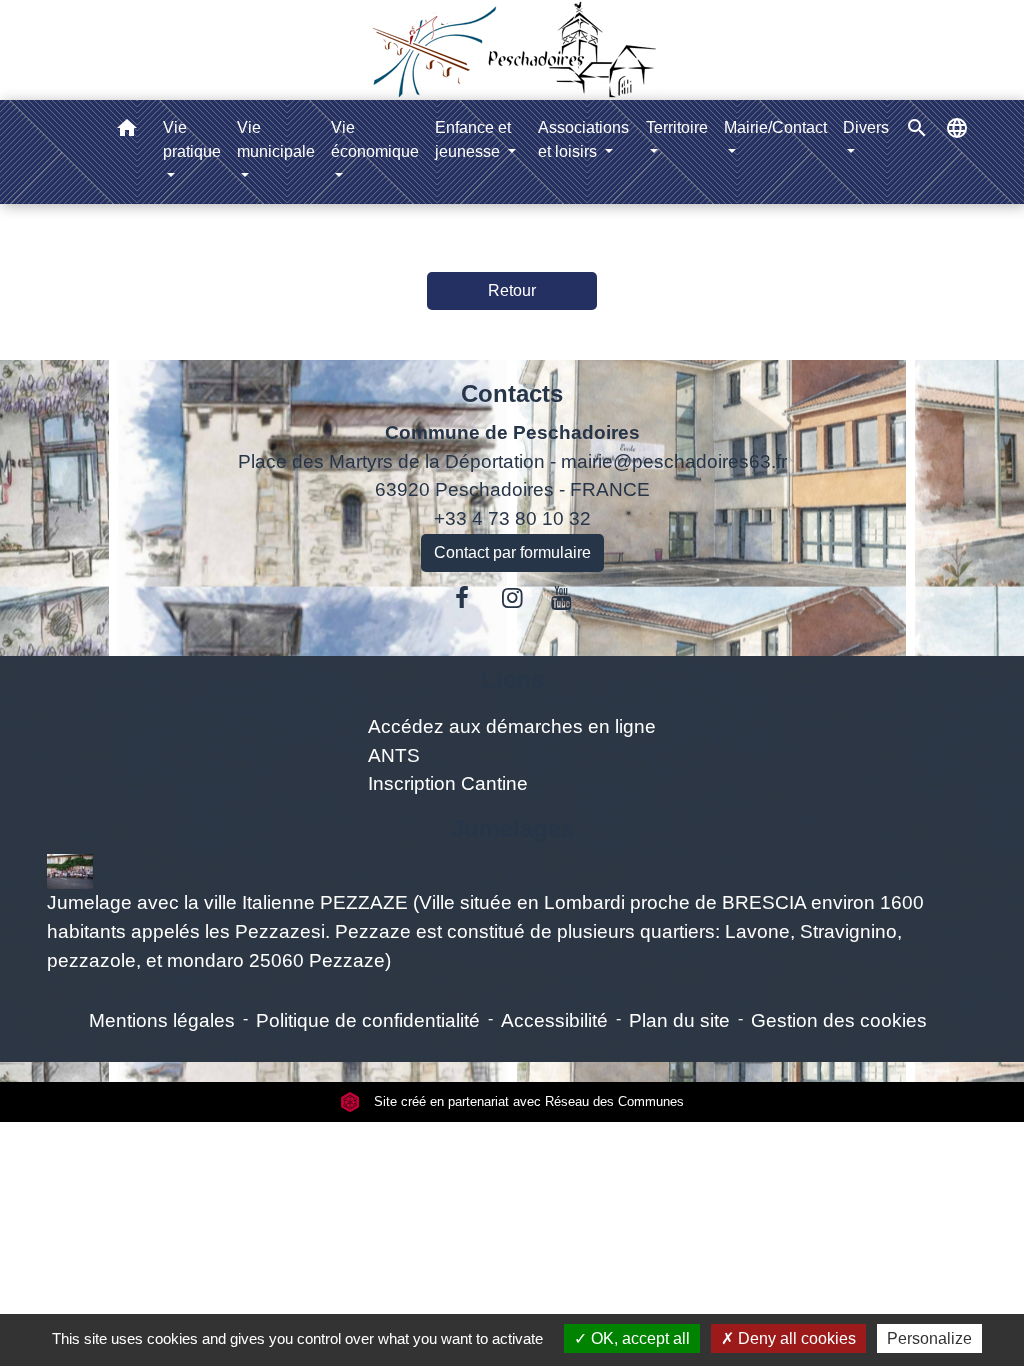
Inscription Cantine (448, 783)
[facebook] (463, 598)
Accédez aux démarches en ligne (512, 726)
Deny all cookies (795, 1338)
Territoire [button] (677, 127)
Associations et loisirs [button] (583, 139)
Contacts (512, 393)
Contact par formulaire (512, 552)
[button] (127, 131)
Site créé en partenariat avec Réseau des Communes (527, 1101)
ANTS (394, 755)
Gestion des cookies (839, 1020)
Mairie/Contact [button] (775, 127)
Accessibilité (554, 1020)
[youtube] (562, 598)
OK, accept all (638, 1338)
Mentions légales (162, 1020)
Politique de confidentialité (368, 1020)
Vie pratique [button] (192, 139)
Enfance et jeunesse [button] (473, 139)
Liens (512, 679)
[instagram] (512, 598)
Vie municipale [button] (276, 139)
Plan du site (679, 1020)
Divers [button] (866, 127)
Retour (512, 290)
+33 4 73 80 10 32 (512, 518)
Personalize (929, 1338)
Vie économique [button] (375, 139)
